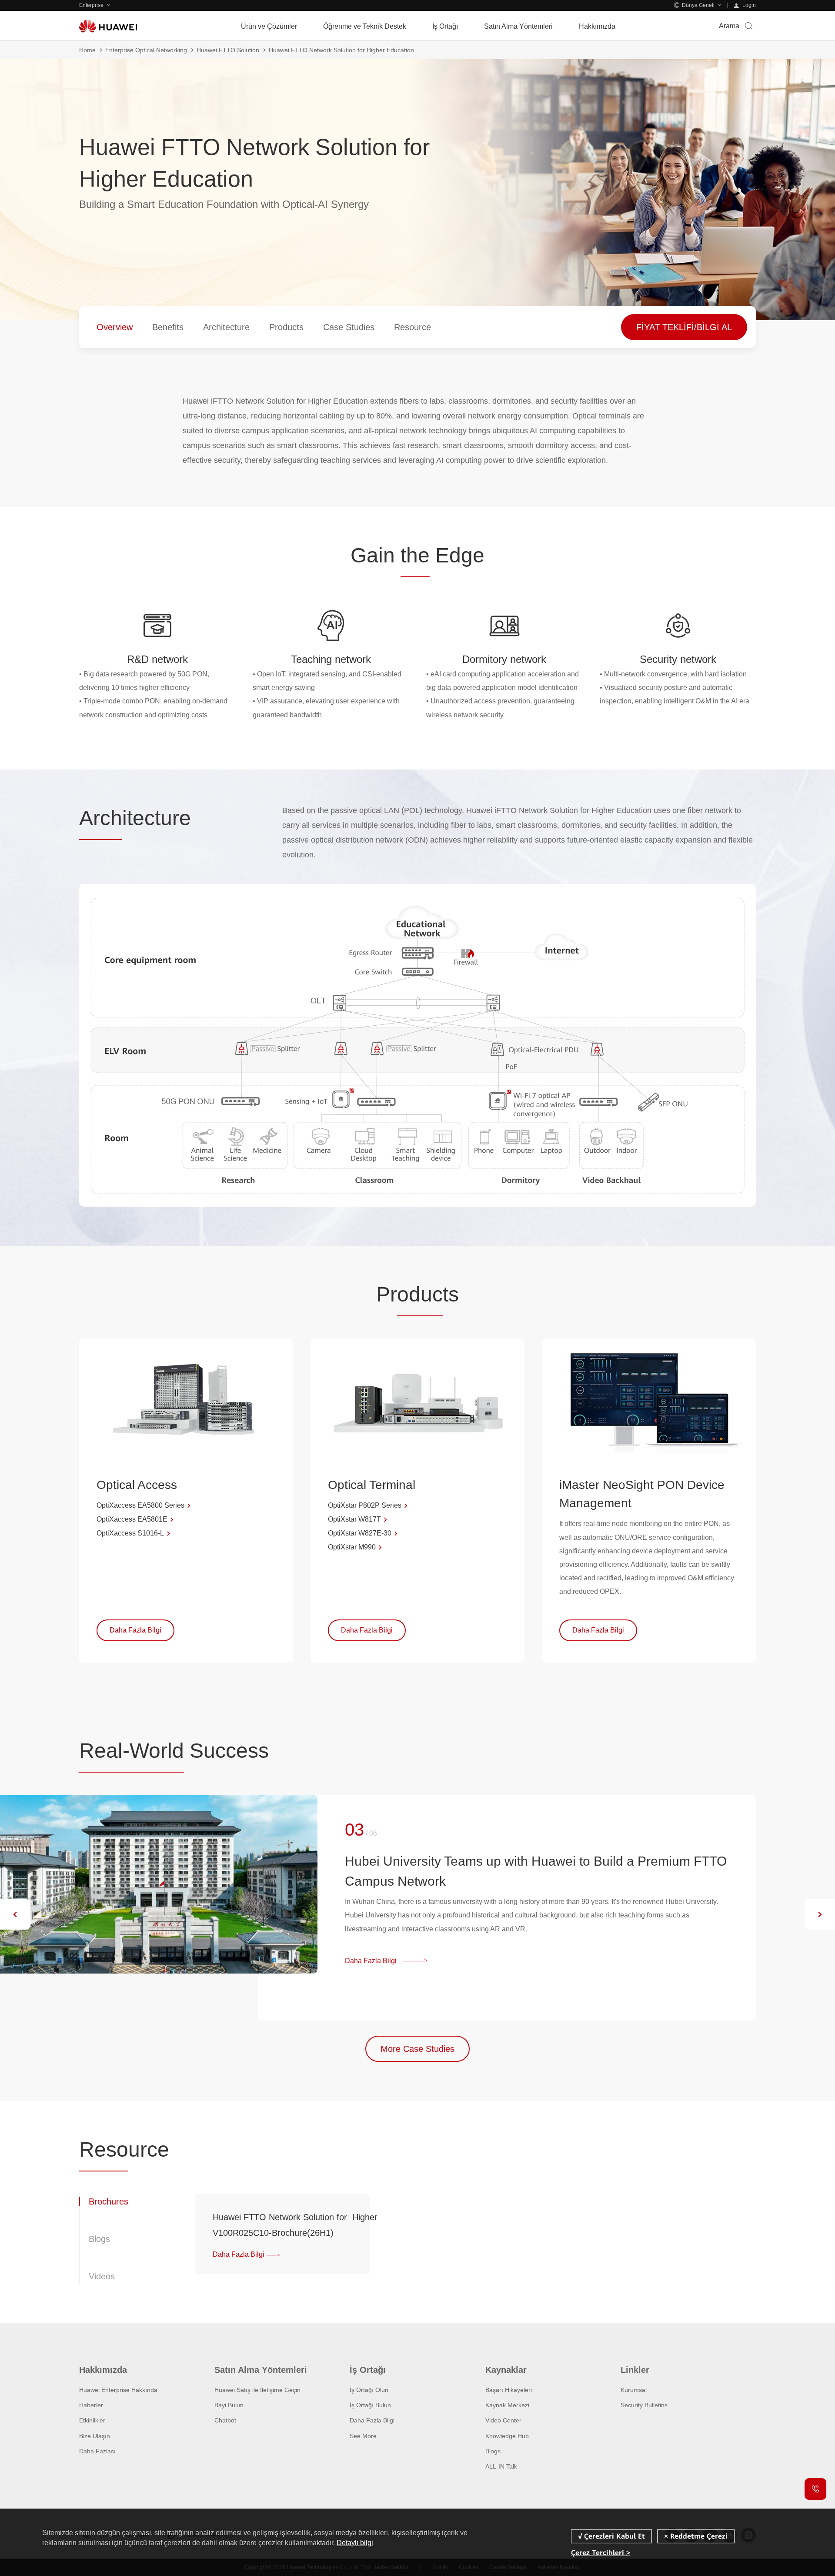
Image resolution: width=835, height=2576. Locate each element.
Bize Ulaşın (95, 2436)
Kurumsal (634, 2390)
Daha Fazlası (97, 2451)
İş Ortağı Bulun (370, 2405)
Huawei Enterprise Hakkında (118, 2390)
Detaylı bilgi (355, 2543)
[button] (15, 1914)
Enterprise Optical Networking (146, 50)
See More (363, 2436)
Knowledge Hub (507, 2436)
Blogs (493, 2451)
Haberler (91, 2405)
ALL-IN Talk (501, 2466)
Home (87, 50)
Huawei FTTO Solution (228, 50)
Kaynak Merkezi (507, 2405)
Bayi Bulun (229, 2405)
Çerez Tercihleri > (601, 2552)
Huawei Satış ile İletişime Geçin (257, 2390)
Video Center (503, 2420)
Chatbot (225, 2420)
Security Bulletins (644, 2405)
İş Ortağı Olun (369, 2390)
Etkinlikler (92, 2420)
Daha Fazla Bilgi (372, 2420)
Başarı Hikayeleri (509, 2390)
